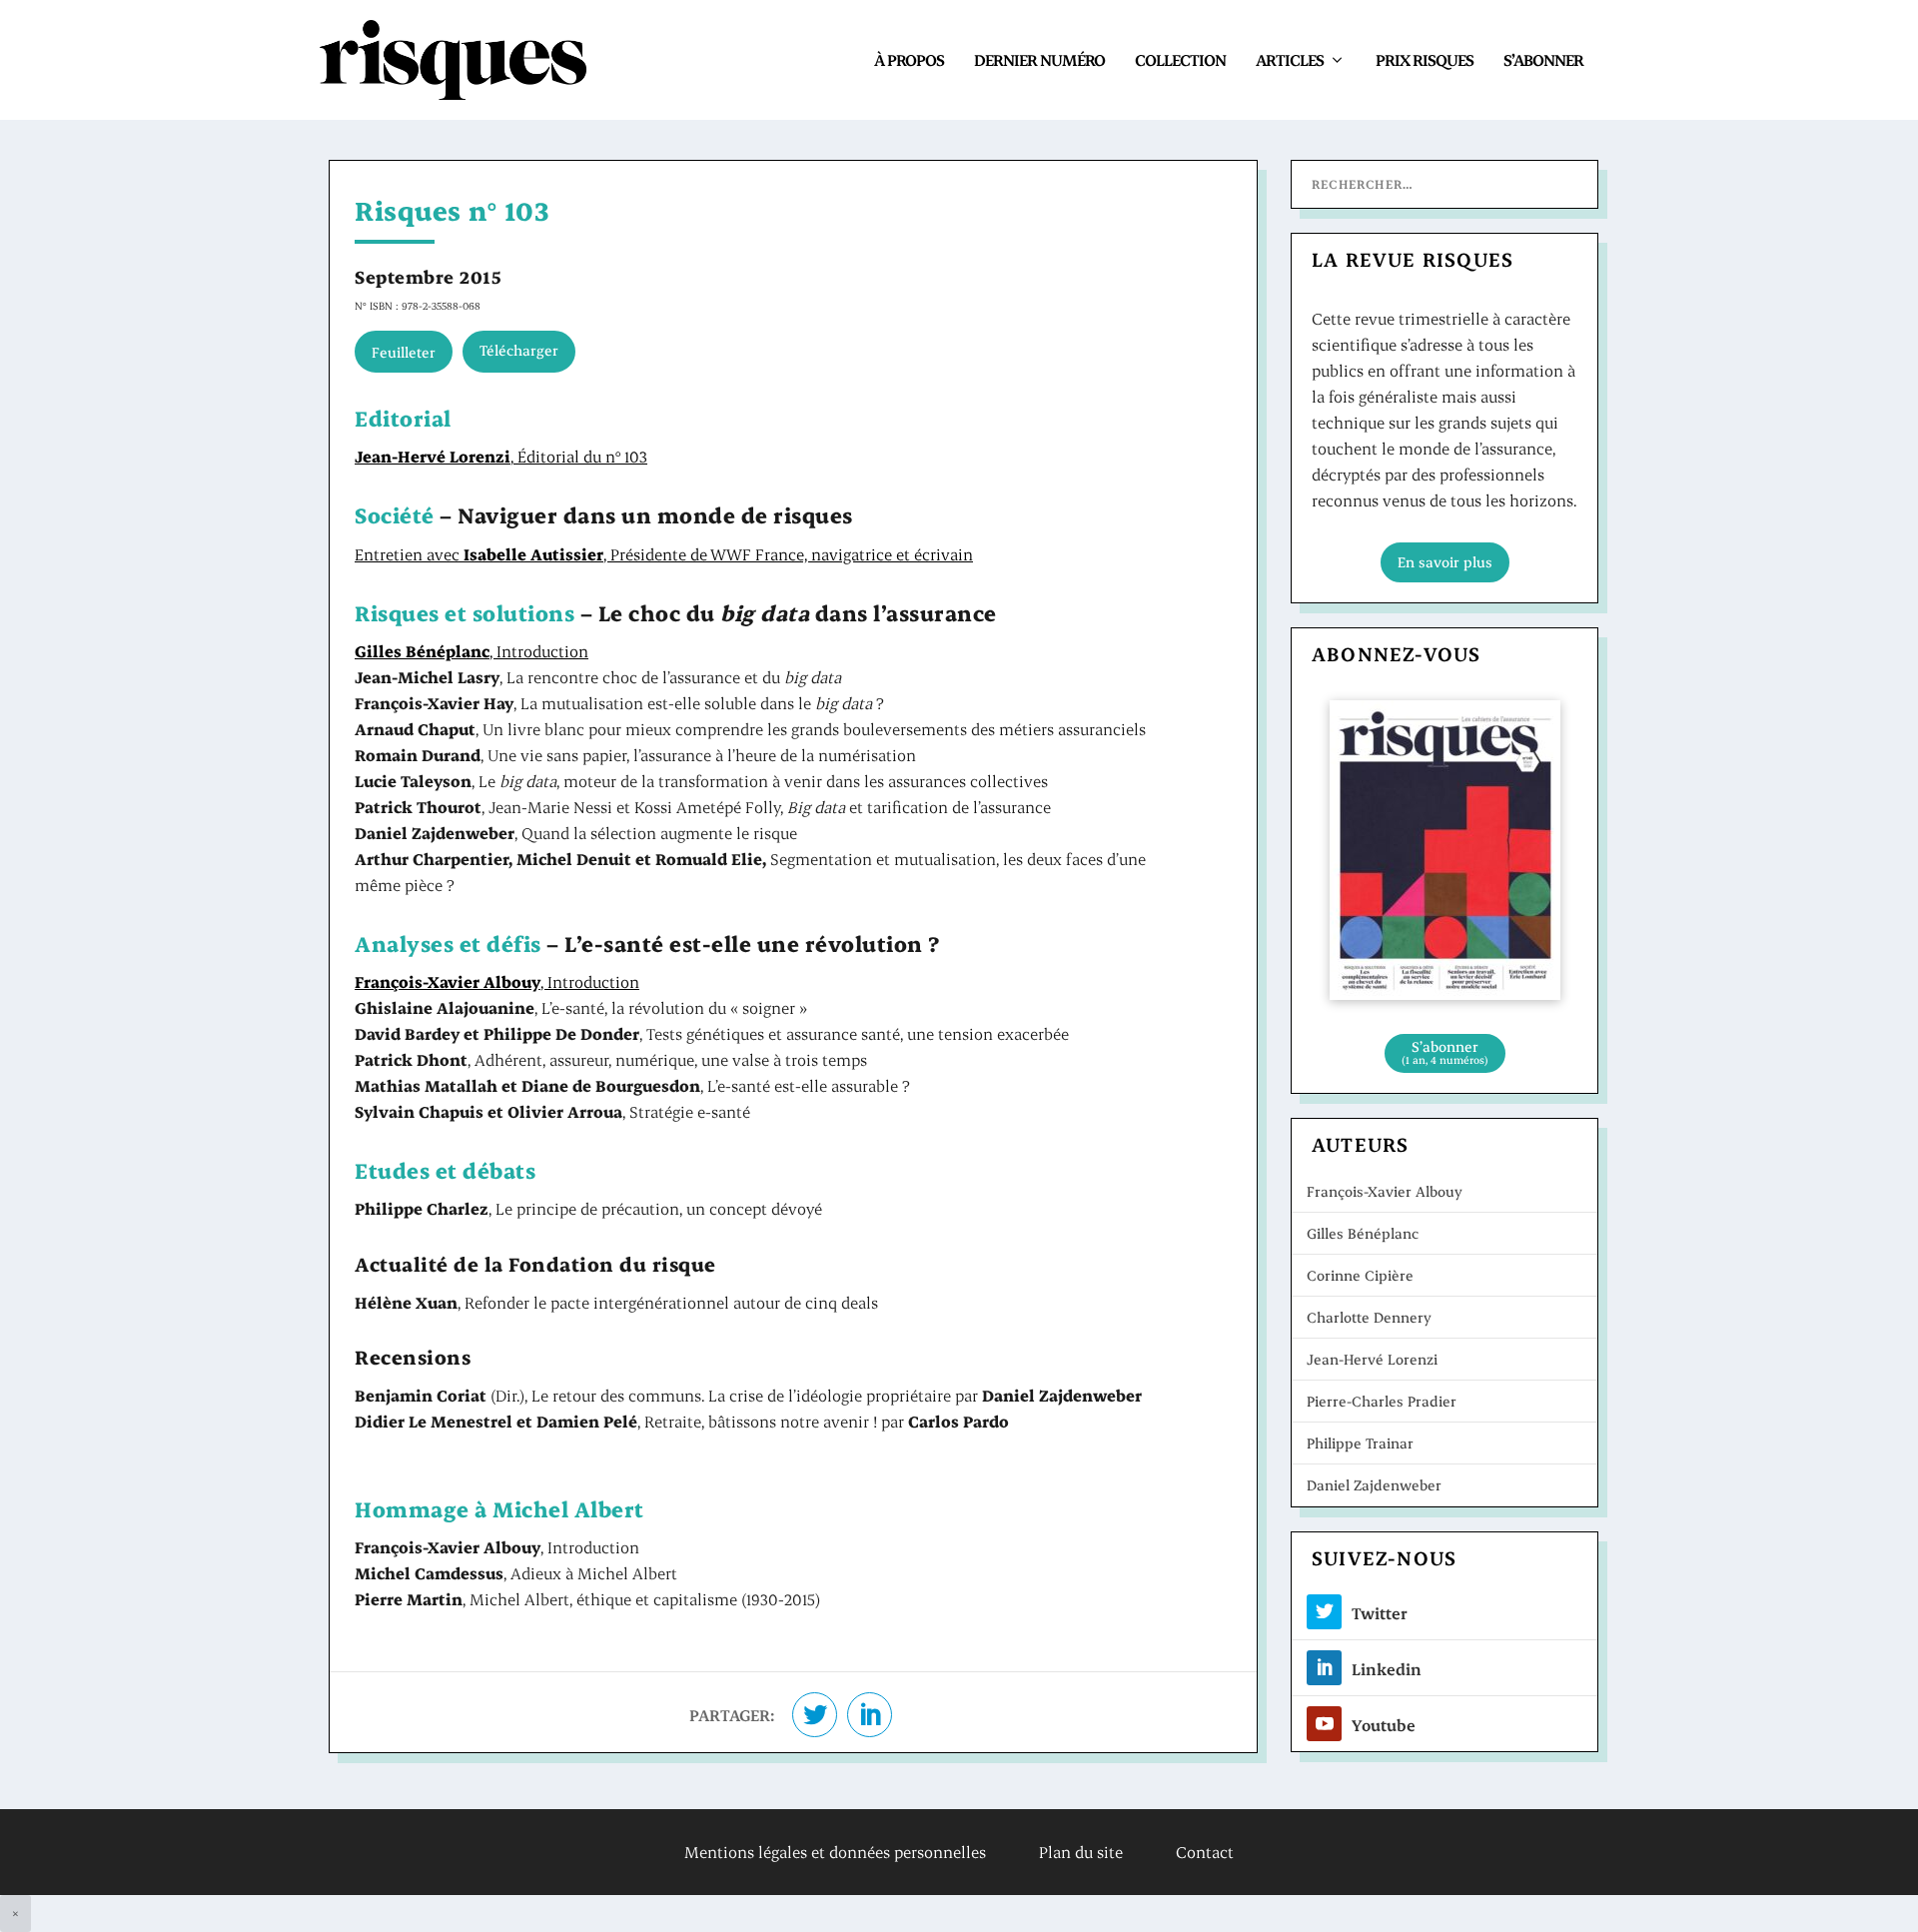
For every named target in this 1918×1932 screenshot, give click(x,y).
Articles (1290, 59)
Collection (1180, 59)
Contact (1205, 1852)
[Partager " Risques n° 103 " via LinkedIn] (870, 1715)
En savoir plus (1445, 562)
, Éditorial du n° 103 (501, 456)
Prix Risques (1425, 59)
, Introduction (472, 651)
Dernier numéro (1039, 59)
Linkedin (1387, 1669)
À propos (909, 59)
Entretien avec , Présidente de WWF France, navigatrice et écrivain (664, 554)
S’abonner (1543, 59)
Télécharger (519, 350)
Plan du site (1081, 1852)
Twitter (1380, 1613)
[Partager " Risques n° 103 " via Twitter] (815, 1715)
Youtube (1384, 1725)
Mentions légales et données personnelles (835, 1852)
